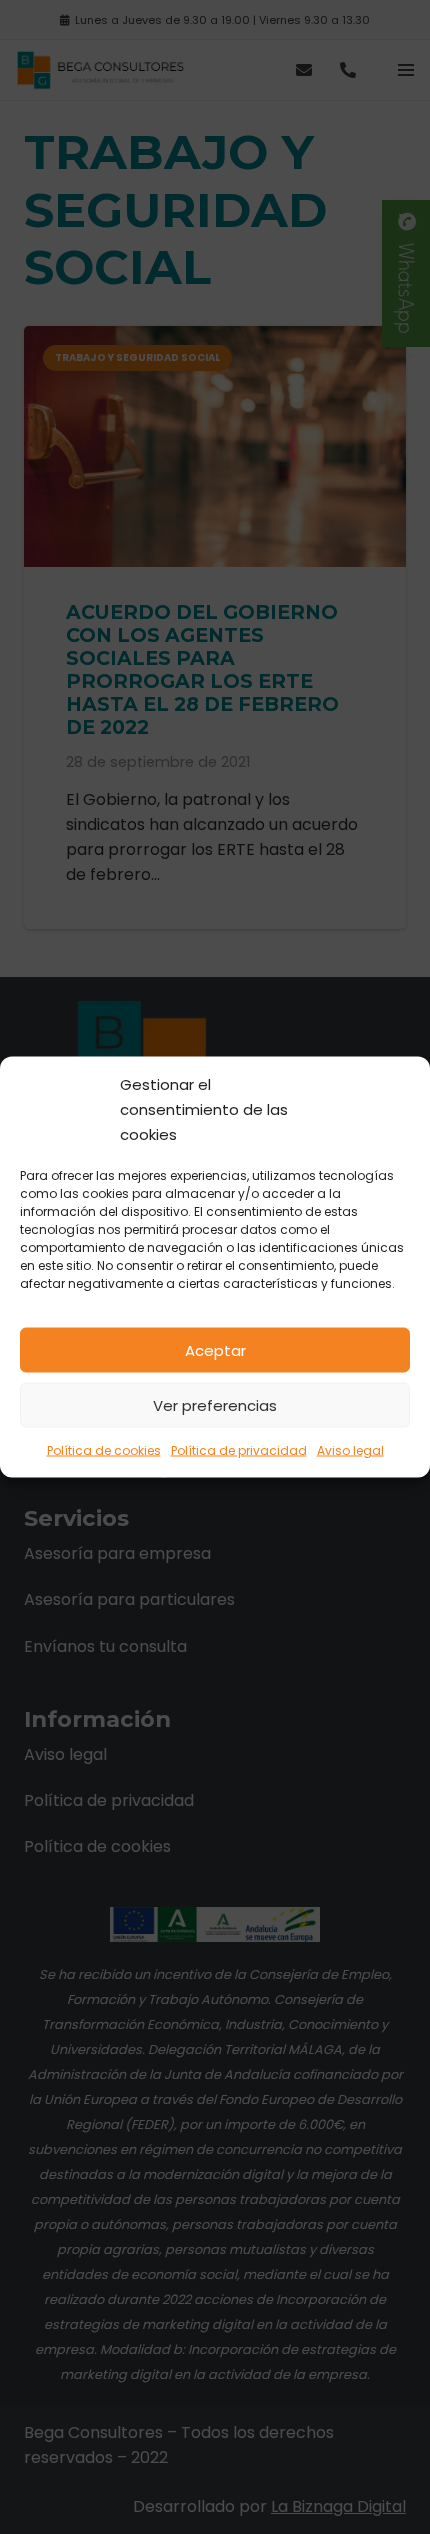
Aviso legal (350, 1450)
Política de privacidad (239, 1450)
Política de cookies (104, 1450)
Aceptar (215, 1349)
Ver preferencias (215, 1404)
